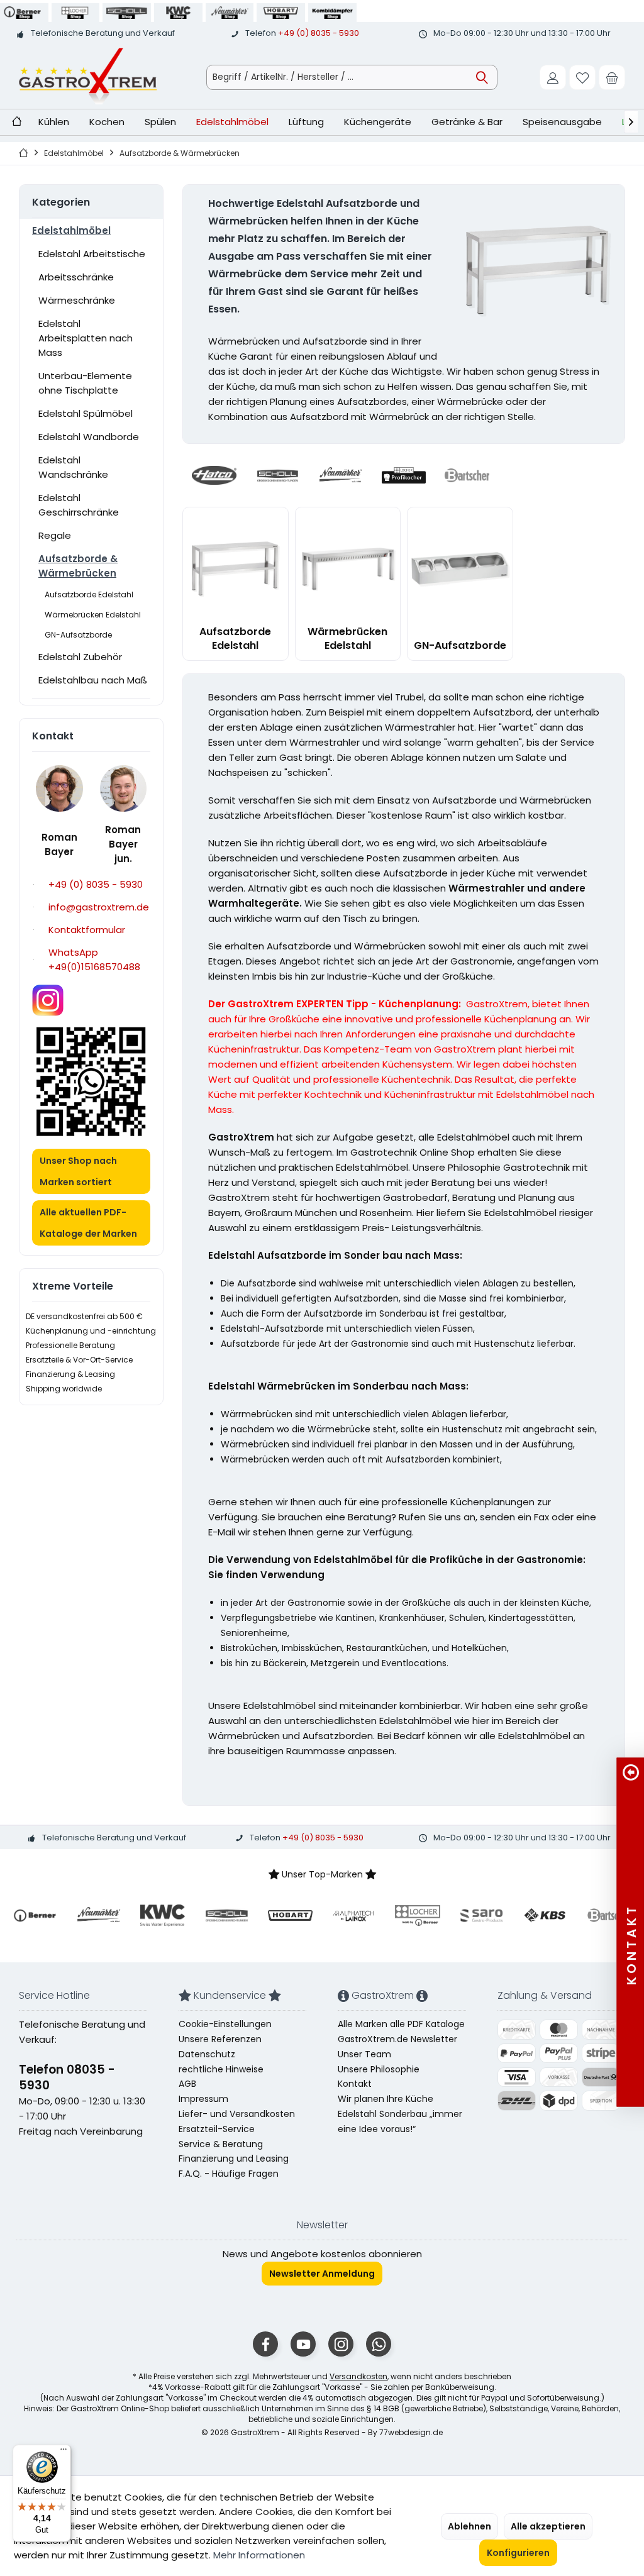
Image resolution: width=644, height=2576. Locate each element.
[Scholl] (278, 475)
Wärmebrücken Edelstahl (93, 615)
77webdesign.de (411, 2432)
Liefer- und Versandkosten (237, 2114)
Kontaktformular (87, 930)
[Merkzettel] (582, 77)
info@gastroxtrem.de (99, 907)
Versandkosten (358, 2376)
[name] (35, 1915)
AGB (187, 2084)
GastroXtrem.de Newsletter (397, 2039)
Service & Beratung (221, 2144)
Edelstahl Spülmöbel (86, 413)
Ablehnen (469, 2526)
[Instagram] (341, 2344)
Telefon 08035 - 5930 (67, 2077)
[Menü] (64, 2452)
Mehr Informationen (259, 2555)
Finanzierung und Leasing (234, 2159)
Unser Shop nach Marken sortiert (78, 1171)
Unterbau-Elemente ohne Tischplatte (85, 383)
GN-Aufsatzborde (78, 635)
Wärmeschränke (77, 300)
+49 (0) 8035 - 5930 (319, 33)
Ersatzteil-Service (217, 2129)
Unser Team (364, 2054)
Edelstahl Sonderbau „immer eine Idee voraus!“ (400, 2121)
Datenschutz (207, 2054)
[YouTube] (303, 2344)
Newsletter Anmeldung (322, 2274)
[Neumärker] (341, 475)
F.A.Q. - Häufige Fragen (229, 2174)
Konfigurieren (518, 2553)
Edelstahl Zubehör (80, 657)
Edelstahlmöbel (71, 230)
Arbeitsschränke (76, 277)
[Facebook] (265, 2344)
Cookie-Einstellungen (225, 2024)
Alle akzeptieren (548, 2526)
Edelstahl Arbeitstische (92, 254)
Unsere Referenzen (220, 2039)
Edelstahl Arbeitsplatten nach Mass (86, 338)
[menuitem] (612, 77)
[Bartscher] (467, 475)
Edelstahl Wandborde (89, 437)
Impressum (203, 2099)
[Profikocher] (404, 475)
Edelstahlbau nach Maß (93, 680)
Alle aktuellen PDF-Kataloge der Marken (88, 1223)
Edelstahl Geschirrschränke (79, 505)
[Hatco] (214, 475)
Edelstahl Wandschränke (73, 467)
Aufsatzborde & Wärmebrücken (78, 566)
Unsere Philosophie (379, 2069)
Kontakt (355, 2084)
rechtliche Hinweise (221, 2069)
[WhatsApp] (379, 2344)
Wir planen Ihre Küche (386, 2099)
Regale (55, 535)
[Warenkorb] (612, 77)
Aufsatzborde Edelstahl (89, 594)
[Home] (17, 122)
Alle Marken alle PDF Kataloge (401, 2024)
